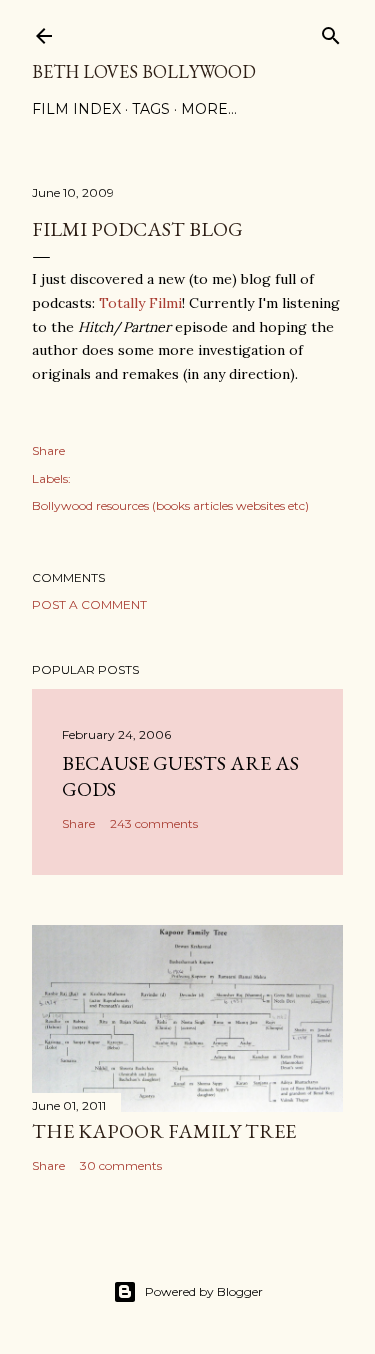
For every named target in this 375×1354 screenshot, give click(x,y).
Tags (151, 109)
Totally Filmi (140, 303)
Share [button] (48, 450)
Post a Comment (89, 604)
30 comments (121, 1165)
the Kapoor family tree (164, 1131)
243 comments (154, 823)
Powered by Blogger (204, 1291)
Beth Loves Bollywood (144, 71)
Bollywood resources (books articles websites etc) (170, 505)
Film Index (76, 109)
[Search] (331, 31)
